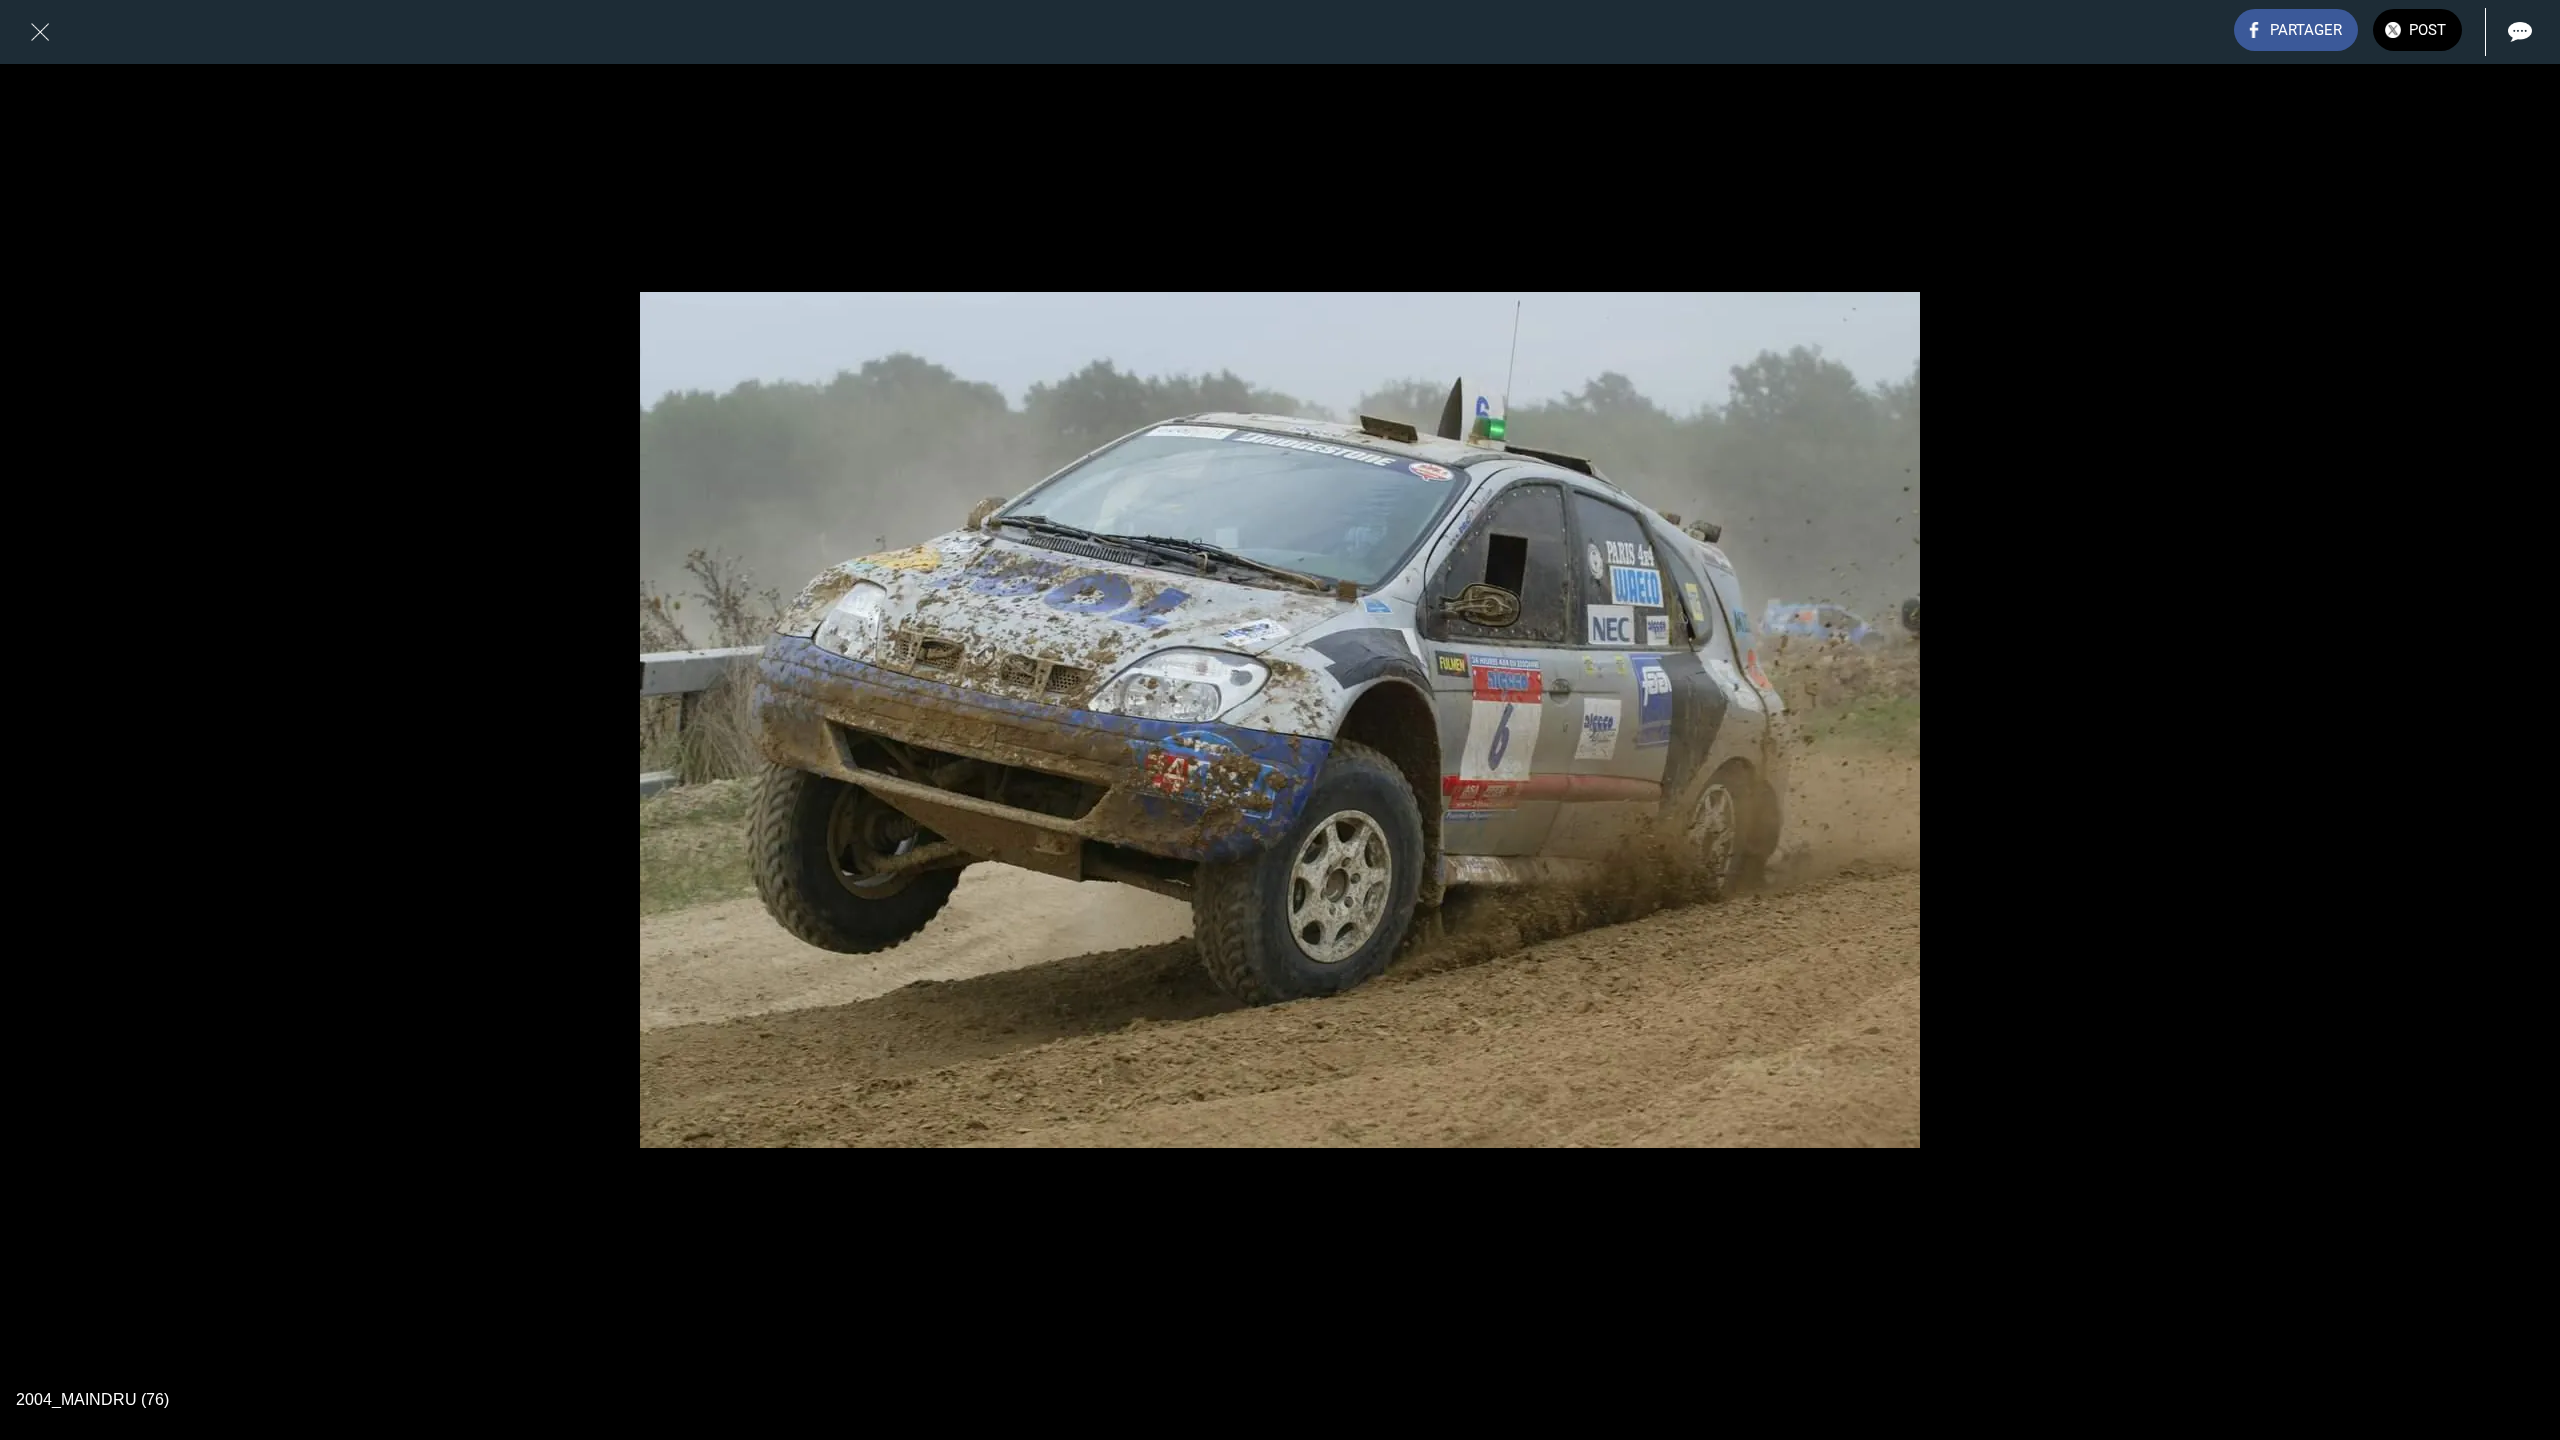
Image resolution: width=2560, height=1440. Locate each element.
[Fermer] (40, 32)
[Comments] (2520, 32)
